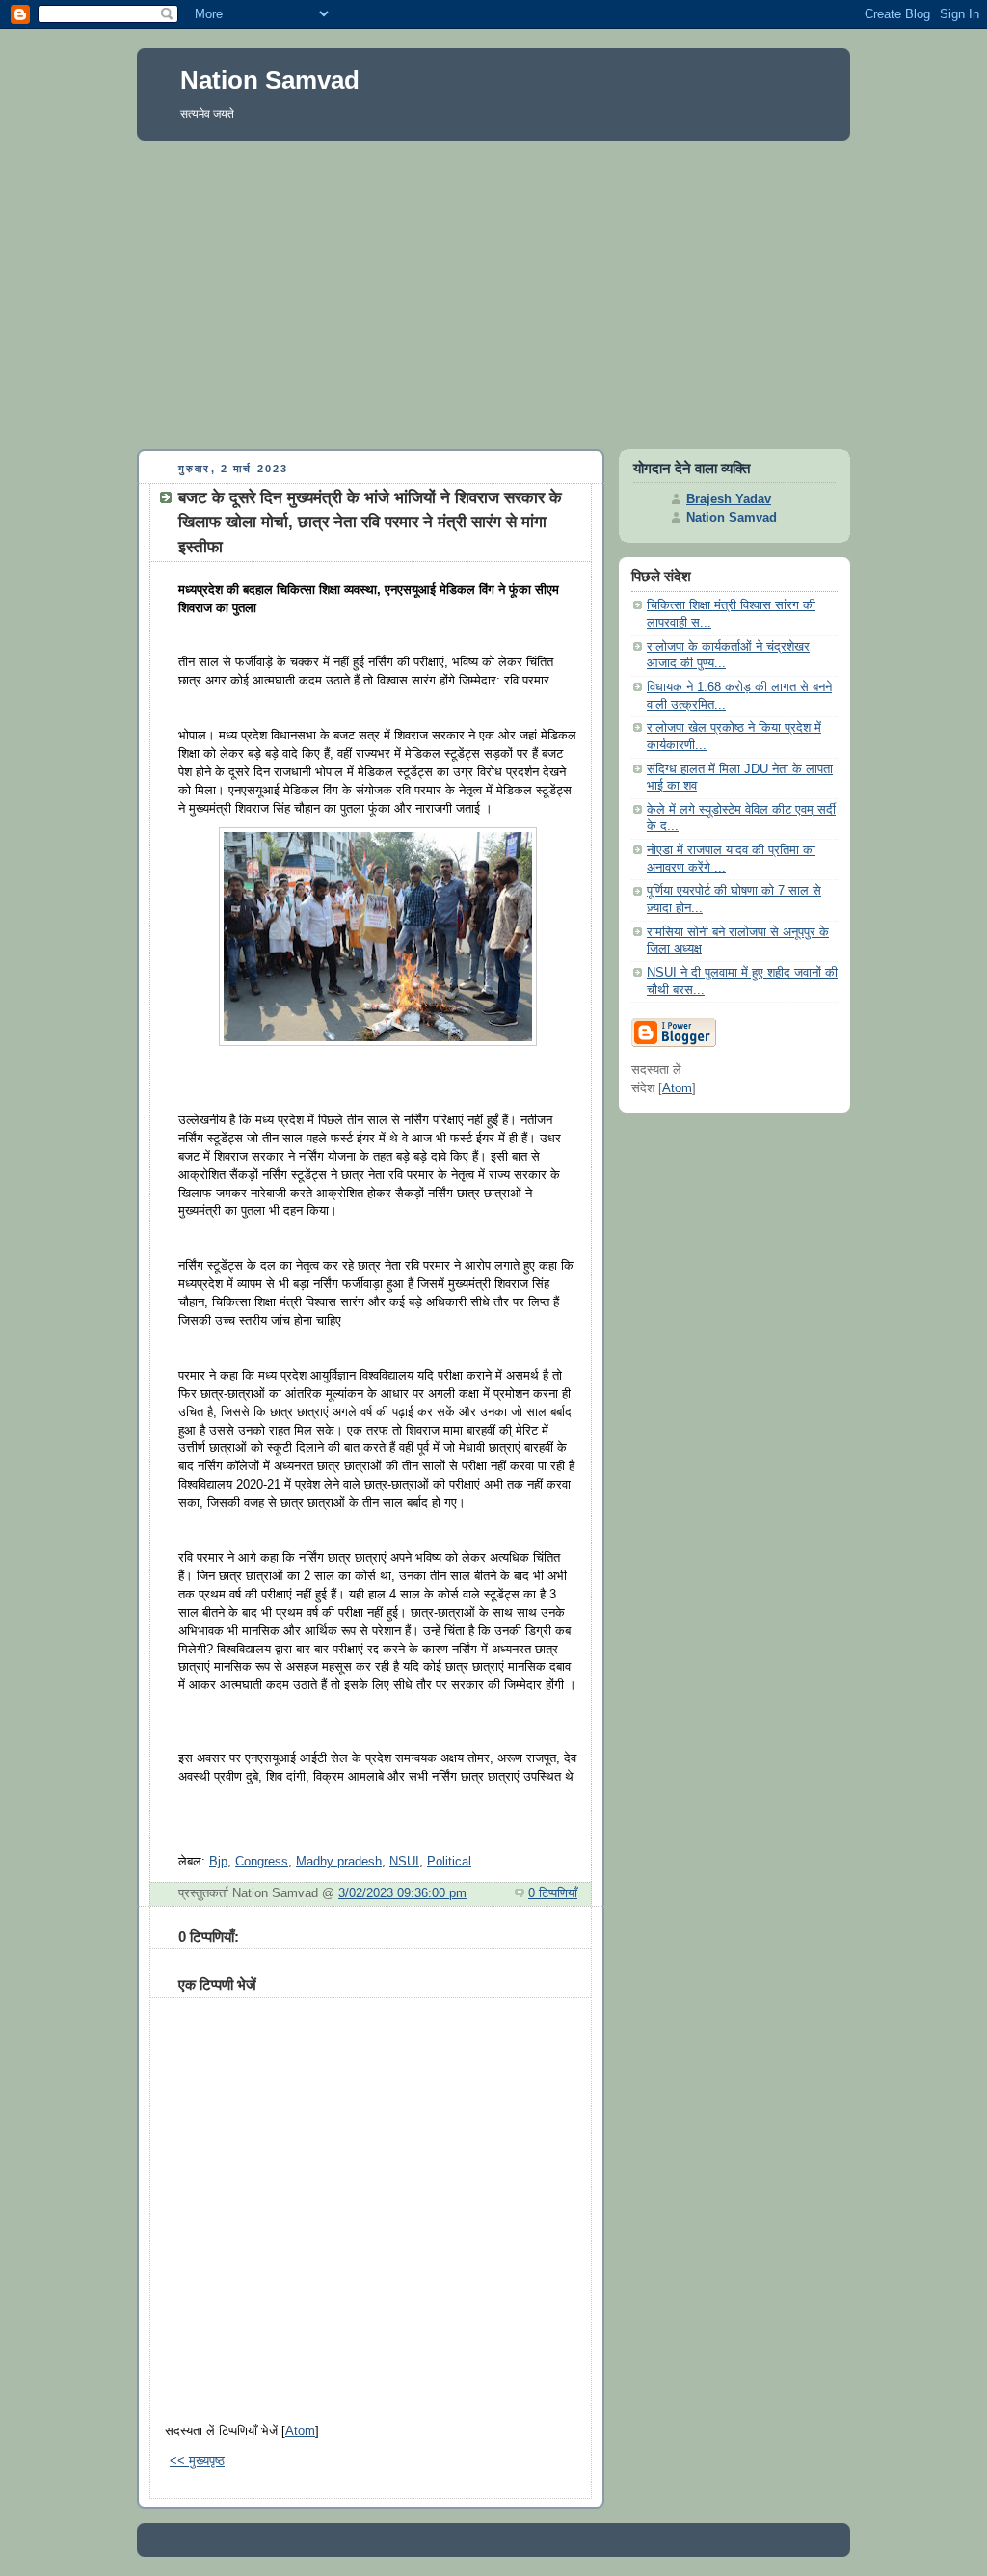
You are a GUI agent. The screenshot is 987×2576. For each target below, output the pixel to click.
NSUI (404, 1862)
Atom (300, 2431)
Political (449, 1862)
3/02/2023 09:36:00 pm (402, 1893)
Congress (262, 1862)
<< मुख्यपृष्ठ (197, 2461)
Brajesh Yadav (729, 499)
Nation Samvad (270, 80)
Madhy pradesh (339, 1862)
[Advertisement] (493, 290)
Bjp (218, 1862)
